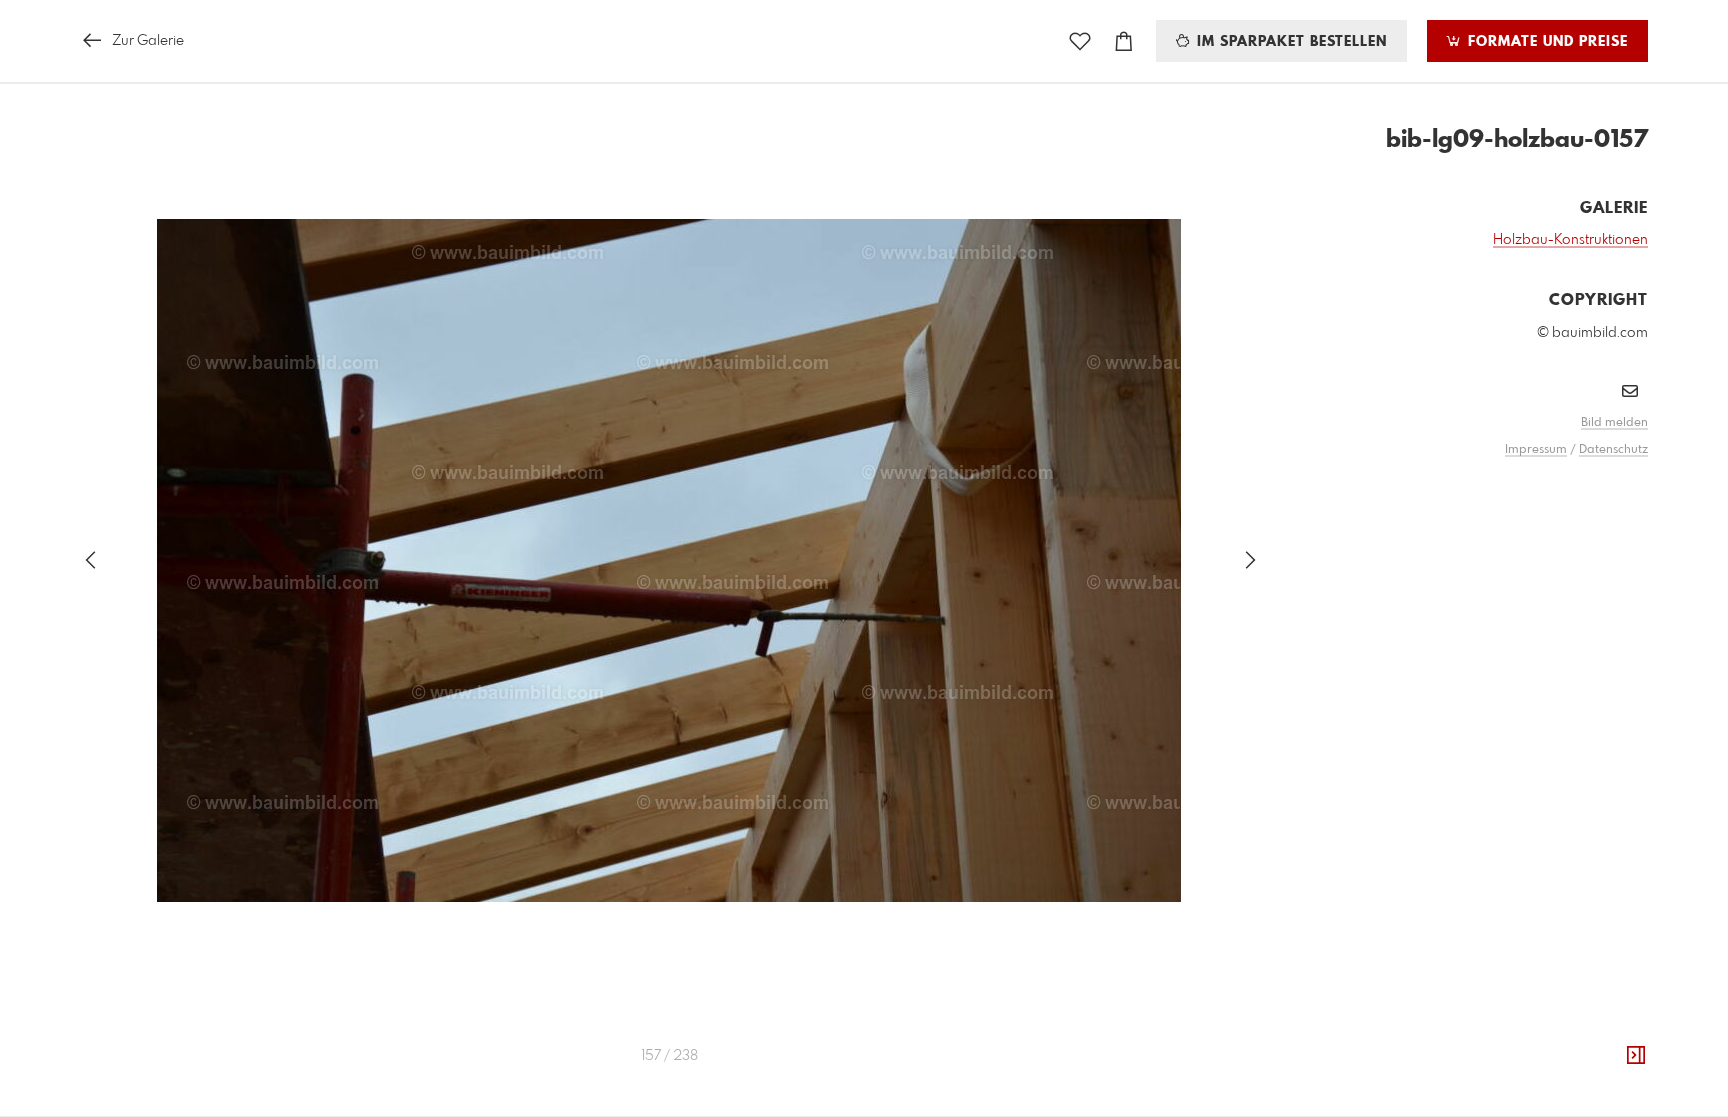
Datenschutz (1613, 450)
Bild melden (1614, 423)
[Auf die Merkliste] (1080, 41)
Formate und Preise (1545, 42)
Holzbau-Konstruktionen (1570, 240)
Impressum (1536, 450)
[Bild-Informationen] (1636, 1056)
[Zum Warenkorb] (1124, 41)
